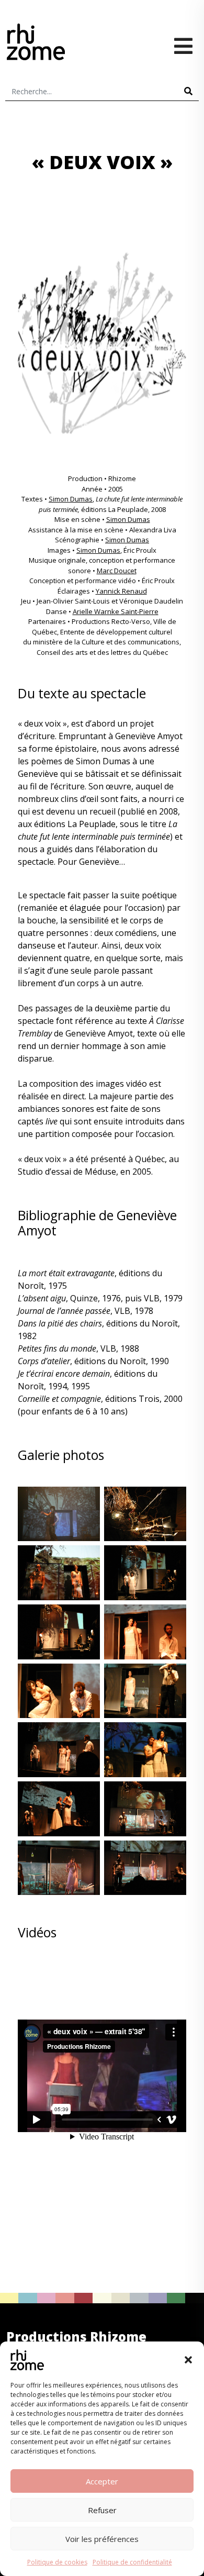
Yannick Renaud (121, 591)
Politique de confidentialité (132, 2562)
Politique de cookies (57, 2562)
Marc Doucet (117, 571)
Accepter (102, 2481)
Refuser (102, 2510)
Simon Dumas (71, 499)
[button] (188, 2360)
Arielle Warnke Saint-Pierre (116, 611)
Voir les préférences (102, 2539)
